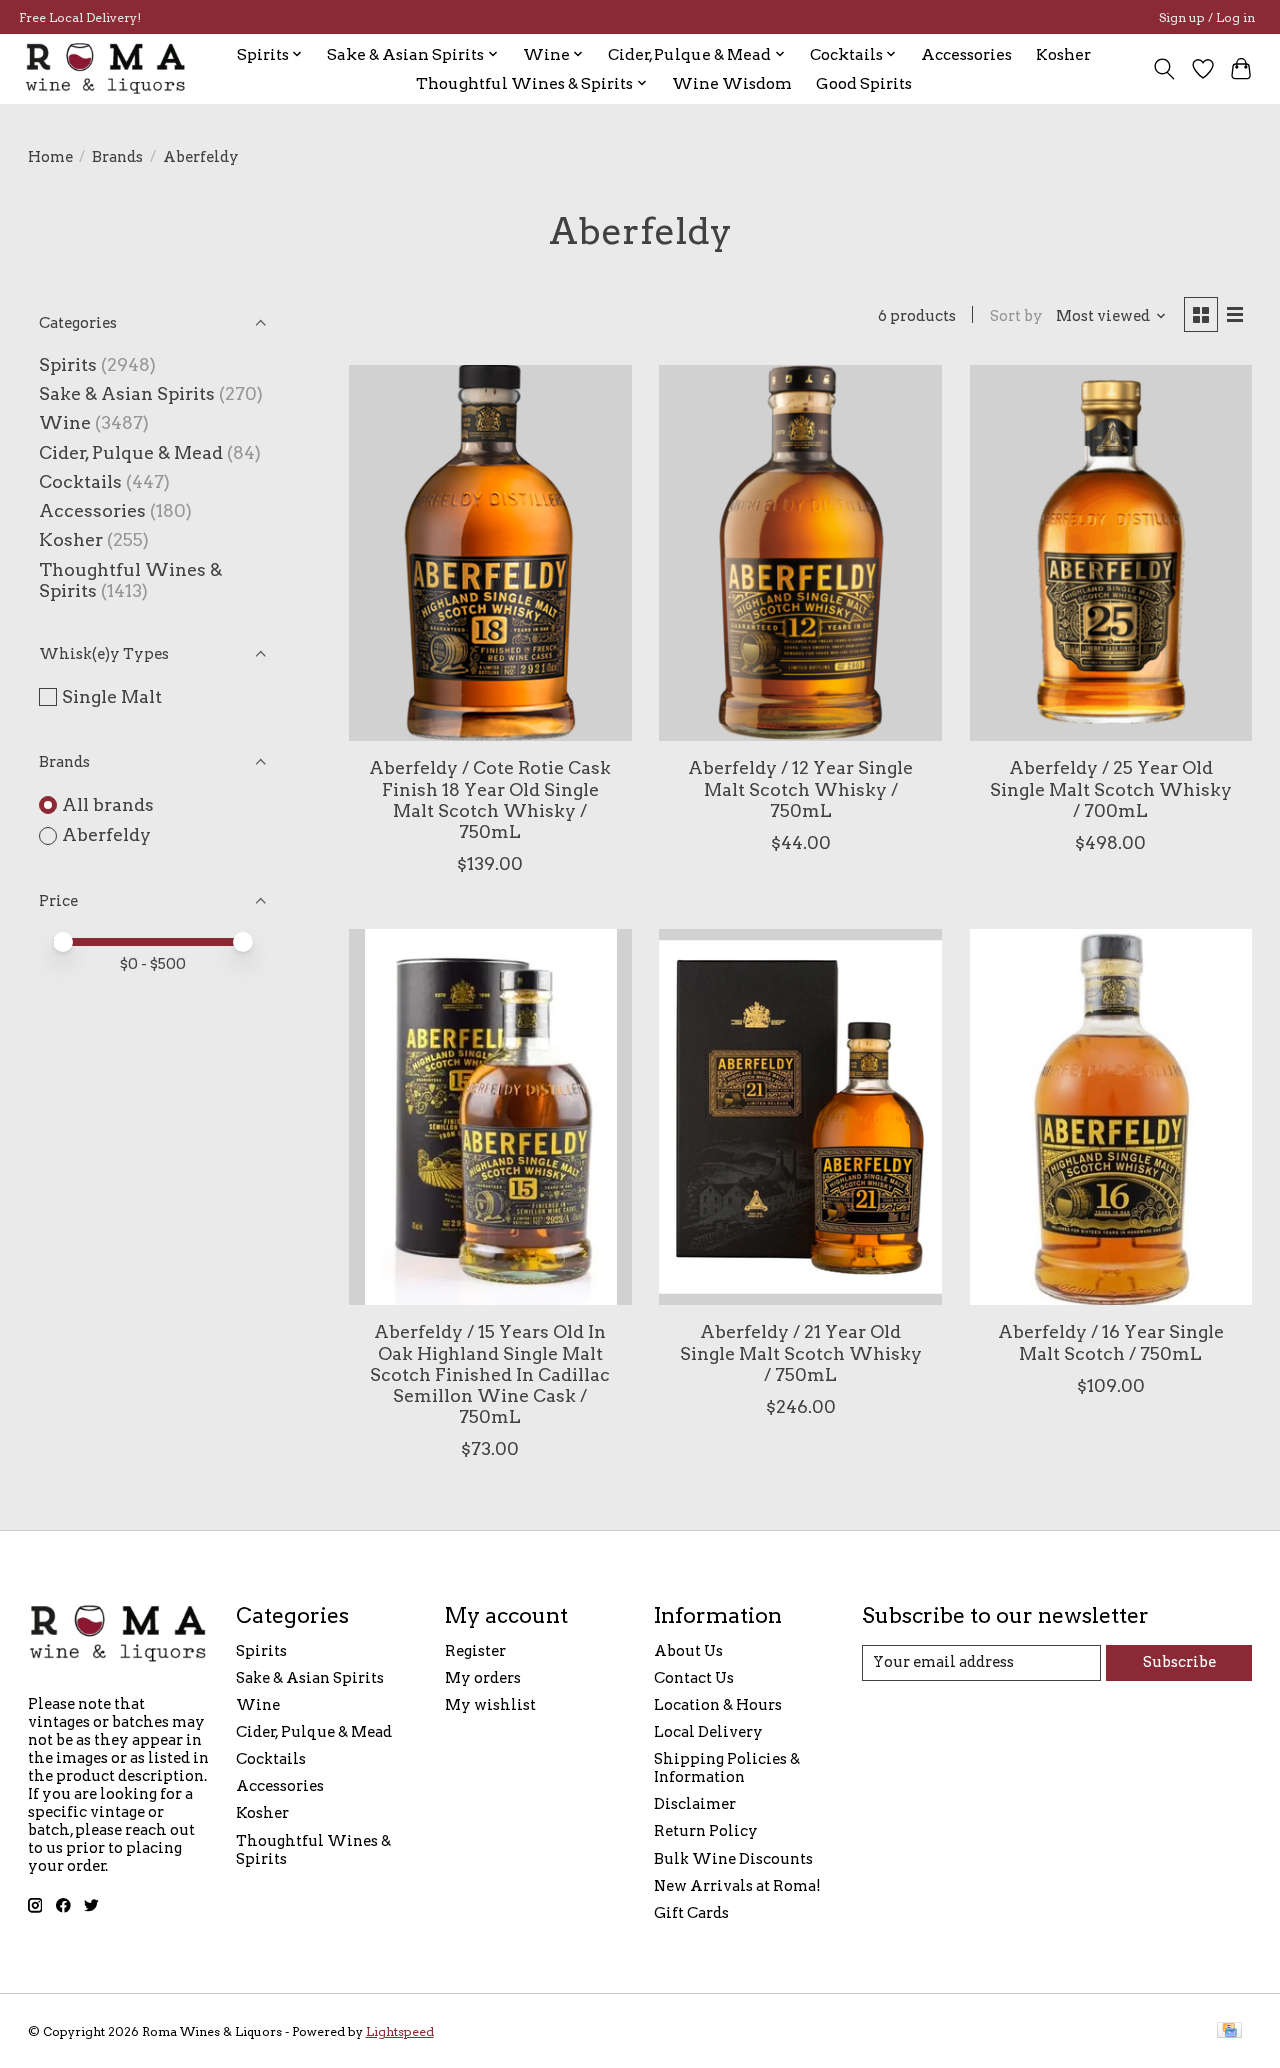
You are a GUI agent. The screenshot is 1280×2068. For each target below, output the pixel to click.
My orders (483, 1678)
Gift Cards (691, 1913)
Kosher (1063, 54)
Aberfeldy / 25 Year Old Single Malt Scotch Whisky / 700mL (1111, 788)
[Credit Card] (1229, 2031)
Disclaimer (695, 1804)
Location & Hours (718, 1705)
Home (50, 157)
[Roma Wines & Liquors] (106, 68)
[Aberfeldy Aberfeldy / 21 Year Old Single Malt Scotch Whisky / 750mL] (800, 1117)
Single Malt (112, 696)
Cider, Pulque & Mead (131, 452)
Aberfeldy (106, 834)
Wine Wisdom (732, 83)
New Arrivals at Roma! (737, 1886)
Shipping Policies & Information (727, 1768)
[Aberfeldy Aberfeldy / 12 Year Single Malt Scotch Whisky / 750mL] (800, 553)
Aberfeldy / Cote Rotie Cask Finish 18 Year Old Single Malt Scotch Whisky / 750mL (490, 799)
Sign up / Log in (1207, 17)
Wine (65, 422)
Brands (117, 157)
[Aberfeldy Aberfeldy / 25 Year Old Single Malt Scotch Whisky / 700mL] (1111, 553)
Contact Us (694, 1678)
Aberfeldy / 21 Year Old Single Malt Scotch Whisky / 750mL (801, 1352)
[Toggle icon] (1163, 69)
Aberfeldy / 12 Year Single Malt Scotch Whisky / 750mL (800, 788)
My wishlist (490, 1705)
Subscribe (1179, 1662)
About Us (688, 1651)
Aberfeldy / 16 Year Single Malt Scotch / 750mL (1111, 1342)
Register (475, 1651)
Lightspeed (400, 2031)
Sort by (1016, 316)
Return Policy (706, 1831)
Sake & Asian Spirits (127, 393)
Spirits (68, 364)
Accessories (966, 54)
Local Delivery (708, 1732)
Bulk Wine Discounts (733, 1859)
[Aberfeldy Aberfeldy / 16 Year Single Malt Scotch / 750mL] (1111, 1117)
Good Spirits (864, 83)
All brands (108, 804)
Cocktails (80, 481)
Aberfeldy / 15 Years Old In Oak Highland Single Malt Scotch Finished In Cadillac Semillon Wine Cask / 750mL (490, 1373)
